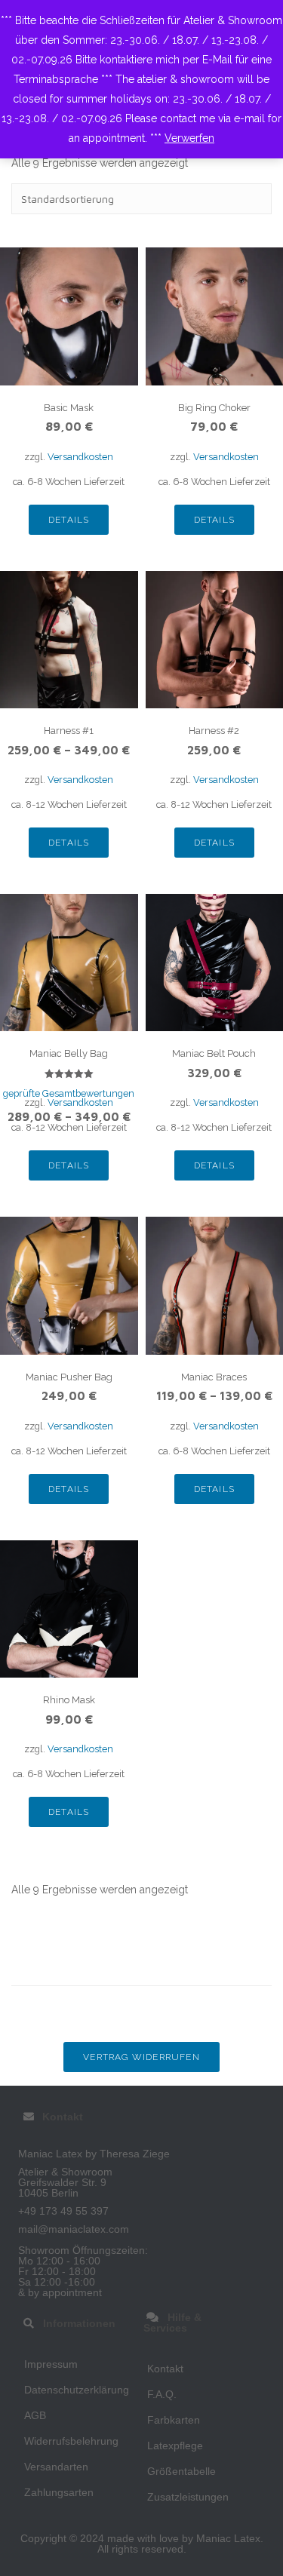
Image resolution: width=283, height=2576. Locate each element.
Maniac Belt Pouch (214, 1053)
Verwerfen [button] (189, 138)
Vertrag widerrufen (141, 2057)
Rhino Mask (69, 1700)
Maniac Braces (214, 1377)
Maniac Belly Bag (69, 1053)
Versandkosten (80, 457)
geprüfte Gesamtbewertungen (69, 1093)
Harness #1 (69, 731)
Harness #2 (214, 731)
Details (69, 520)
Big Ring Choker (214, 408)
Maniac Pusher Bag (69, 1377)
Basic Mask (69, 408)
